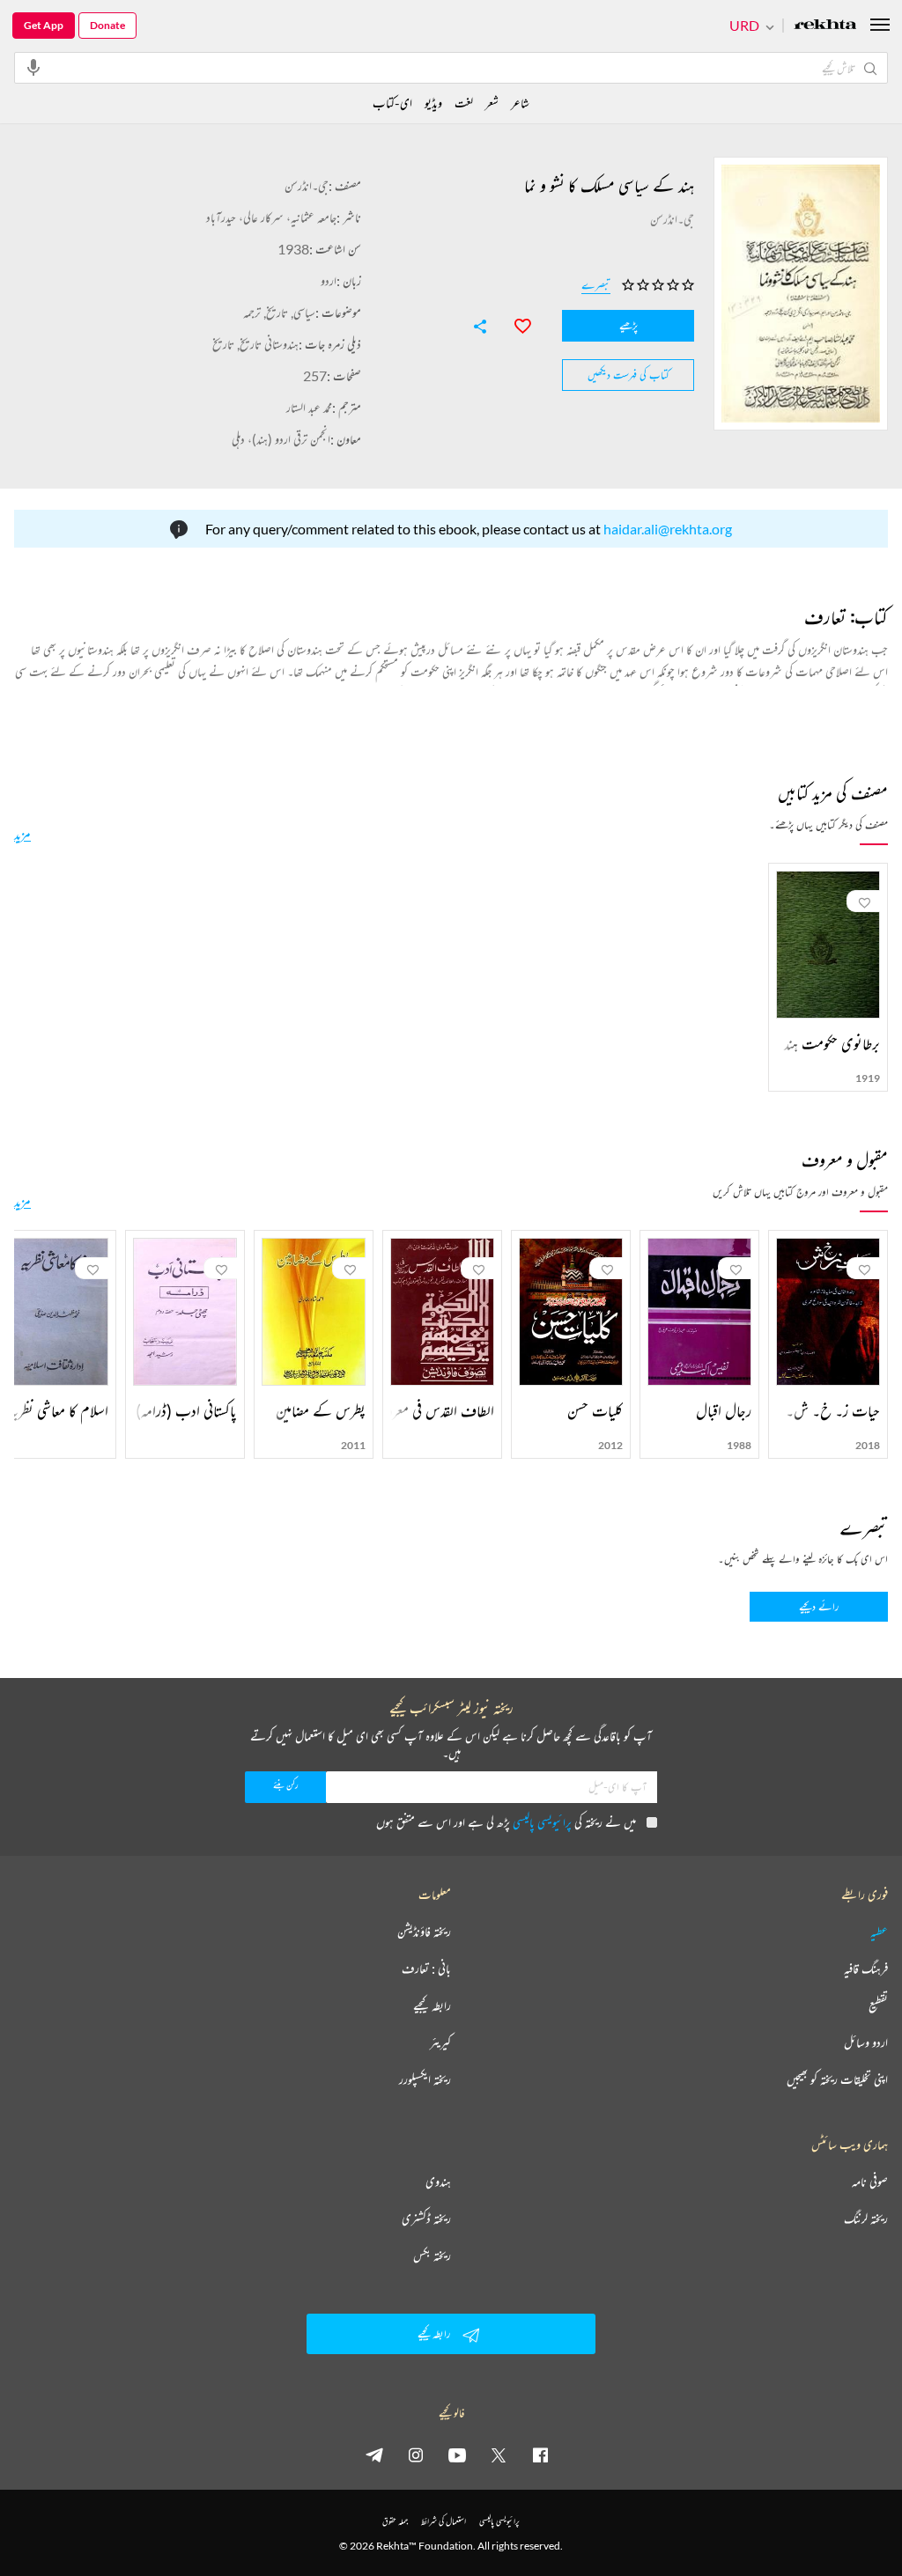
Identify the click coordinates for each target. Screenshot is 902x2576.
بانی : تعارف (426, 1969)
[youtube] (457, 2455)
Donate (107, 25)
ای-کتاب (392, 103)
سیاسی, (302, 312)
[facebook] (540, 2455)
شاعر (520, 103)
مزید (22, 834)
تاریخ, (274, 312)
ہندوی (438, 2182)
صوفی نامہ (870, 2182)
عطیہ (879, 1932)
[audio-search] (33, 67)
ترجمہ (252, 312)
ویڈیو (433, 103)
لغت (464, 103)
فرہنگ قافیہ (866, 1969)
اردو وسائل (866, 2042)
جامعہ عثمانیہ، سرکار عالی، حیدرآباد (271, 217)
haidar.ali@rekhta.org (668, 529)
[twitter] (499, 2455)
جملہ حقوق (395, 2521)
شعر (492, 103)
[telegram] (374, 2455)
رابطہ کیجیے (432, 2006)
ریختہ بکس (432, 2256)
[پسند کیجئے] (514, 324)
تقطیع (878, 2006)
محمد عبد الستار (309, 407)
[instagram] (416, 2455)
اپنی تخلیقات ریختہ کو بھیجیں (837, 2079)
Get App (44, 25)
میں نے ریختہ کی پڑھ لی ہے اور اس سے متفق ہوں (506, 1822)
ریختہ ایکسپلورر (425, 2079)
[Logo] (825, 26)
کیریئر (440, 2042)
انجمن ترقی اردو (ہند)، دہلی (281, 439)
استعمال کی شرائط (444, 2521)
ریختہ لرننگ (866, 2219)
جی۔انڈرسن (307, 185)
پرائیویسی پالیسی (542, 1822)
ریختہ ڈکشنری (426, 2219)
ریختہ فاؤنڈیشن (424, 1932)
